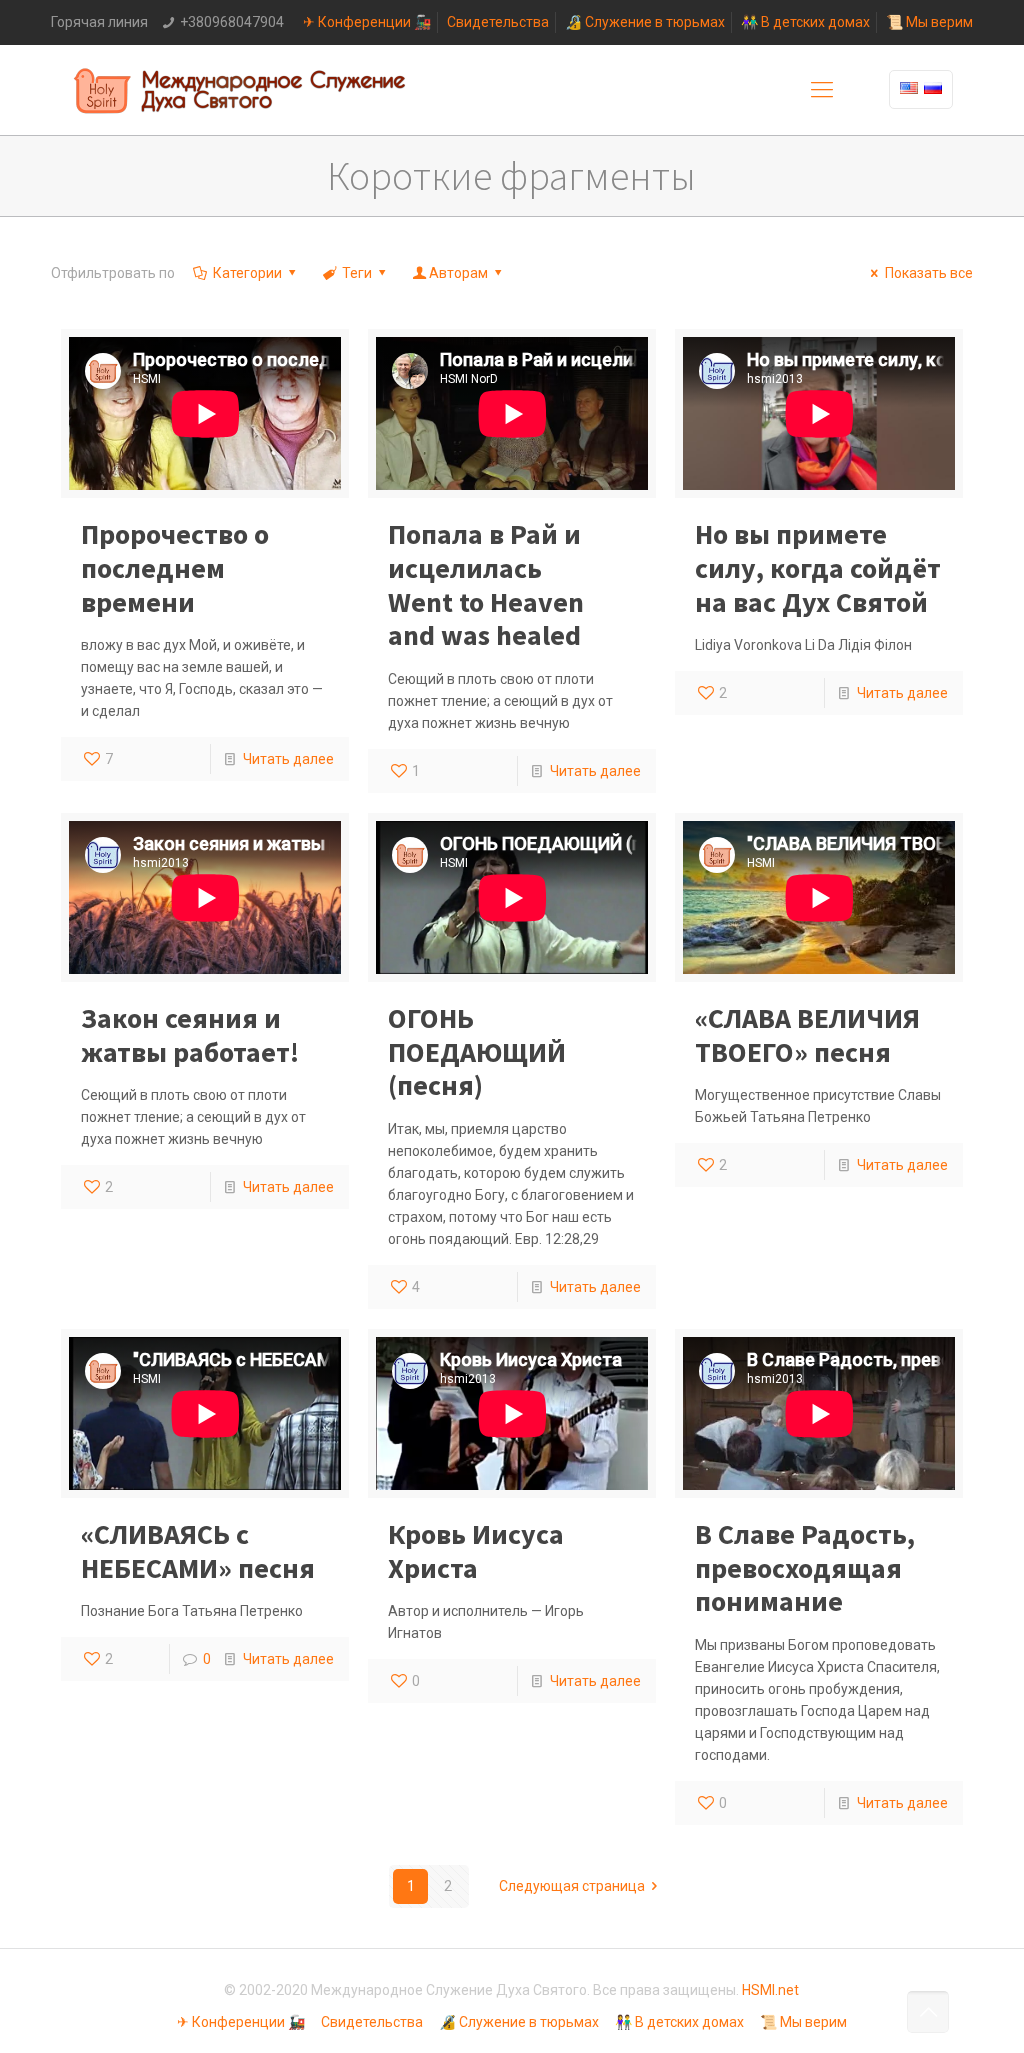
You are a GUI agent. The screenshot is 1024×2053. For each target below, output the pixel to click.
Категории (247, 273)
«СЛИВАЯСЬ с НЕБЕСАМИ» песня (198, 1551)
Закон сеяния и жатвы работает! (190, 1035)
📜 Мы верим (929, 22)
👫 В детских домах (805, 22)
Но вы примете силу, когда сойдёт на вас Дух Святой (818, 567)
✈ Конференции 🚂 (367, 22)
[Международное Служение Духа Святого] (241, 90)
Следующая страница (572, 1886)
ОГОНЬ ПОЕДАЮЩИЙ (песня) (477, 1051)
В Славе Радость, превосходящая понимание (805, 1567)
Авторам (458, 273)
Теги (357, 273)
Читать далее (288, 759)
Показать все (929, 273)
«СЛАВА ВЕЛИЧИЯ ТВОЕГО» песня (807, 1035)
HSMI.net (770, 1990)
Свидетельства (498, 22)
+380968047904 (232, 22)
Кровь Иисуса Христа (476, 1551)
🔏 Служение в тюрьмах (645, 22)
